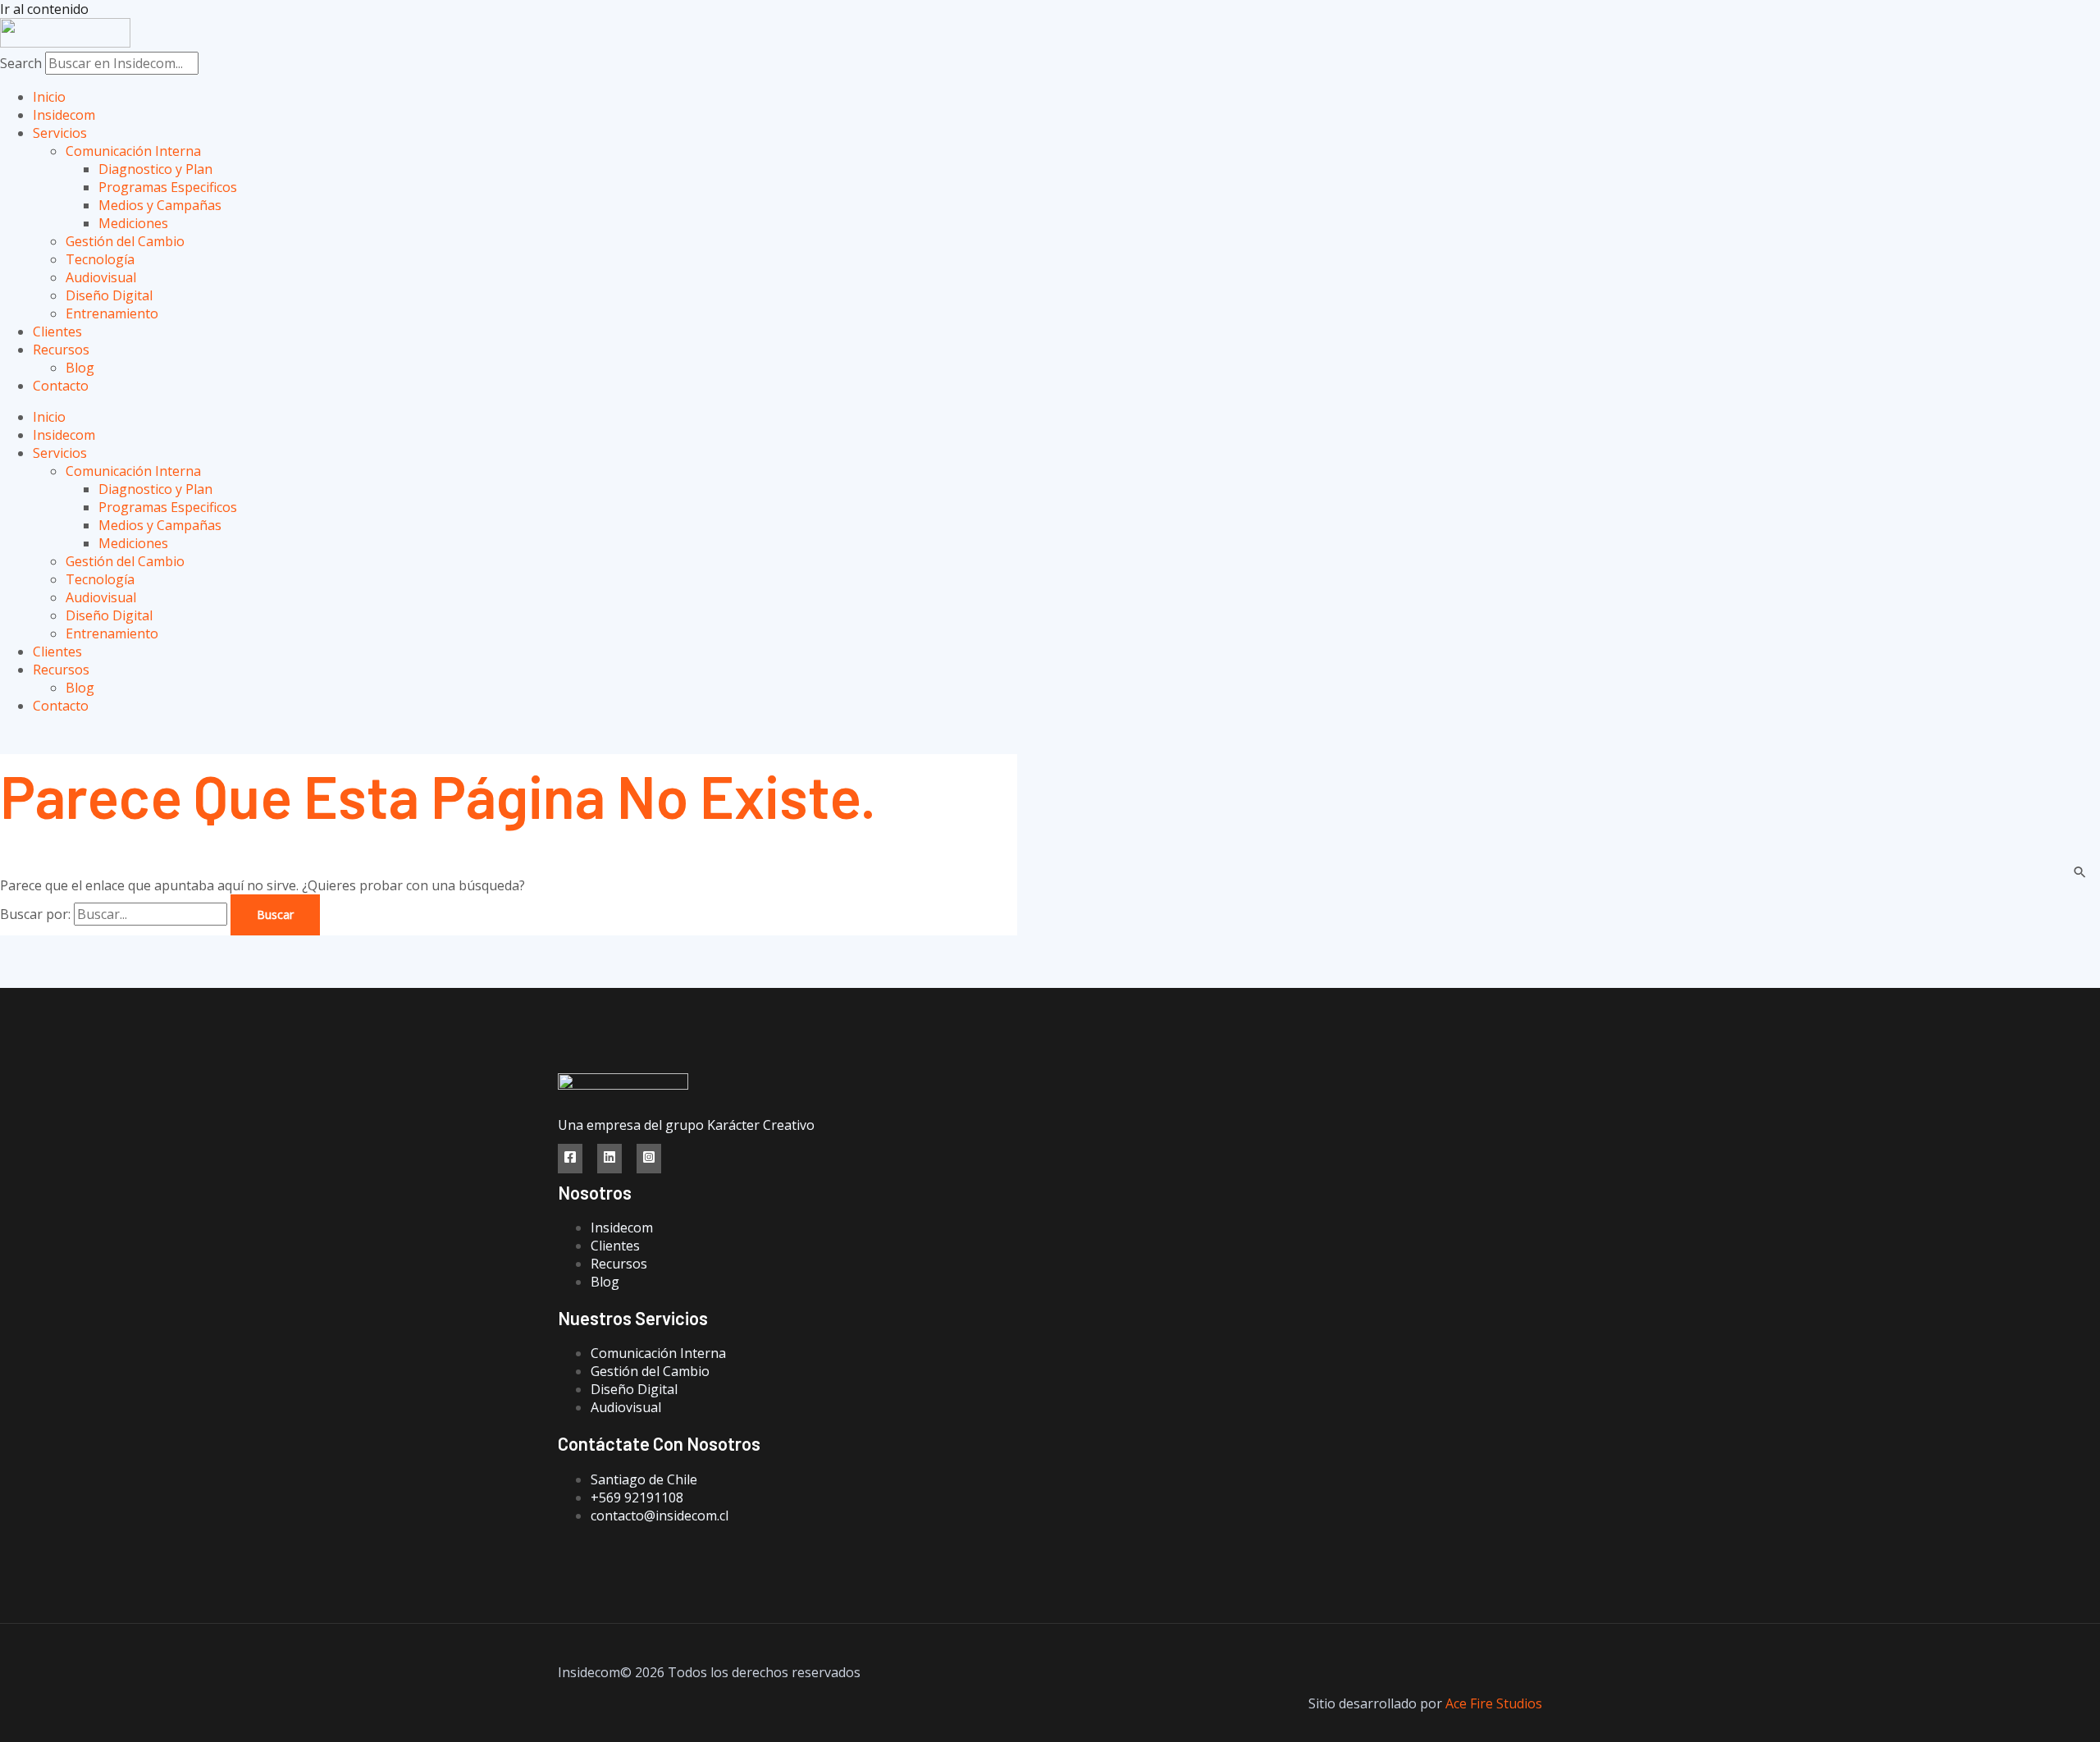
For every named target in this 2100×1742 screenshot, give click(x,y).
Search (21, 63)
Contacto (61, 386)
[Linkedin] (609, 1159)
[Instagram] (649, 1159)
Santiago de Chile (644, 1479)
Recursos (61, 350)
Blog (80, 368)
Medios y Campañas (160, 205)
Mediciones (133, 223)
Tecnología (100, 259)
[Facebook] (570, 1159)
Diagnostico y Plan (155, 169)
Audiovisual (101, 277)
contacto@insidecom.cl (660, 1516)
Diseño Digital (109, 295)
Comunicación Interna (133, 151)
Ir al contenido (44, 9)
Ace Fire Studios (1494, 1703)
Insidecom (64, 115)
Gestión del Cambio (125, 241)
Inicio (49, 97)
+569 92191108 (637, 1497)
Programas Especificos (168, 187)
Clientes (57, 331)
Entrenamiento (112, 313)
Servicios (60, 133)
